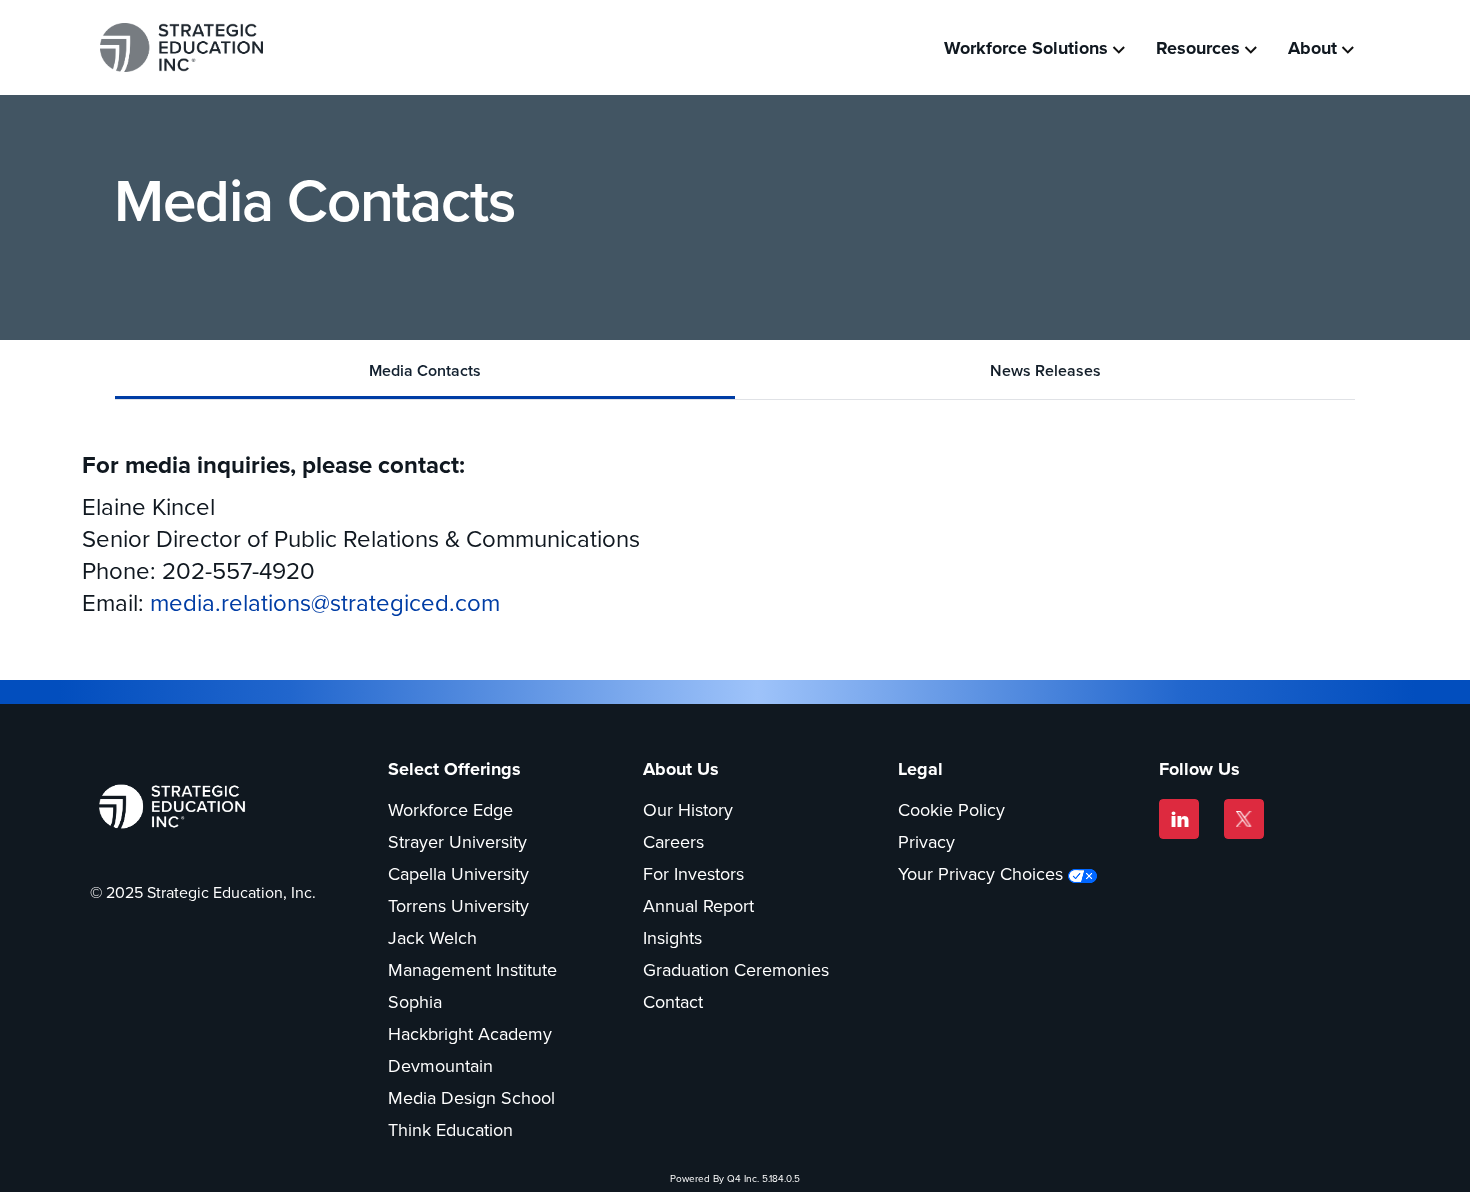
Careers (673, 842)
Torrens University (458, 906)
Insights (672, 938)
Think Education (450, 1130)
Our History (688, 810)
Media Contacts (425, 370)
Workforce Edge (450, 810)
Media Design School (471, 1098)
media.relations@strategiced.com (325, 603)
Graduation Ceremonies (736, 970)
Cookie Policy (951, 810)
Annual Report (698, 906)
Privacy (926, 842)
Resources (1198, 48)
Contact (673, 1002)
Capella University (458, 874)
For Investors (693, 874)
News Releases (1045, 370)
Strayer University (457, 842)
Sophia (415, 1002)
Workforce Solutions (1026, 48)
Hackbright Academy (470, 1034)
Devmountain (440, 1066)
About (1312, 48)
